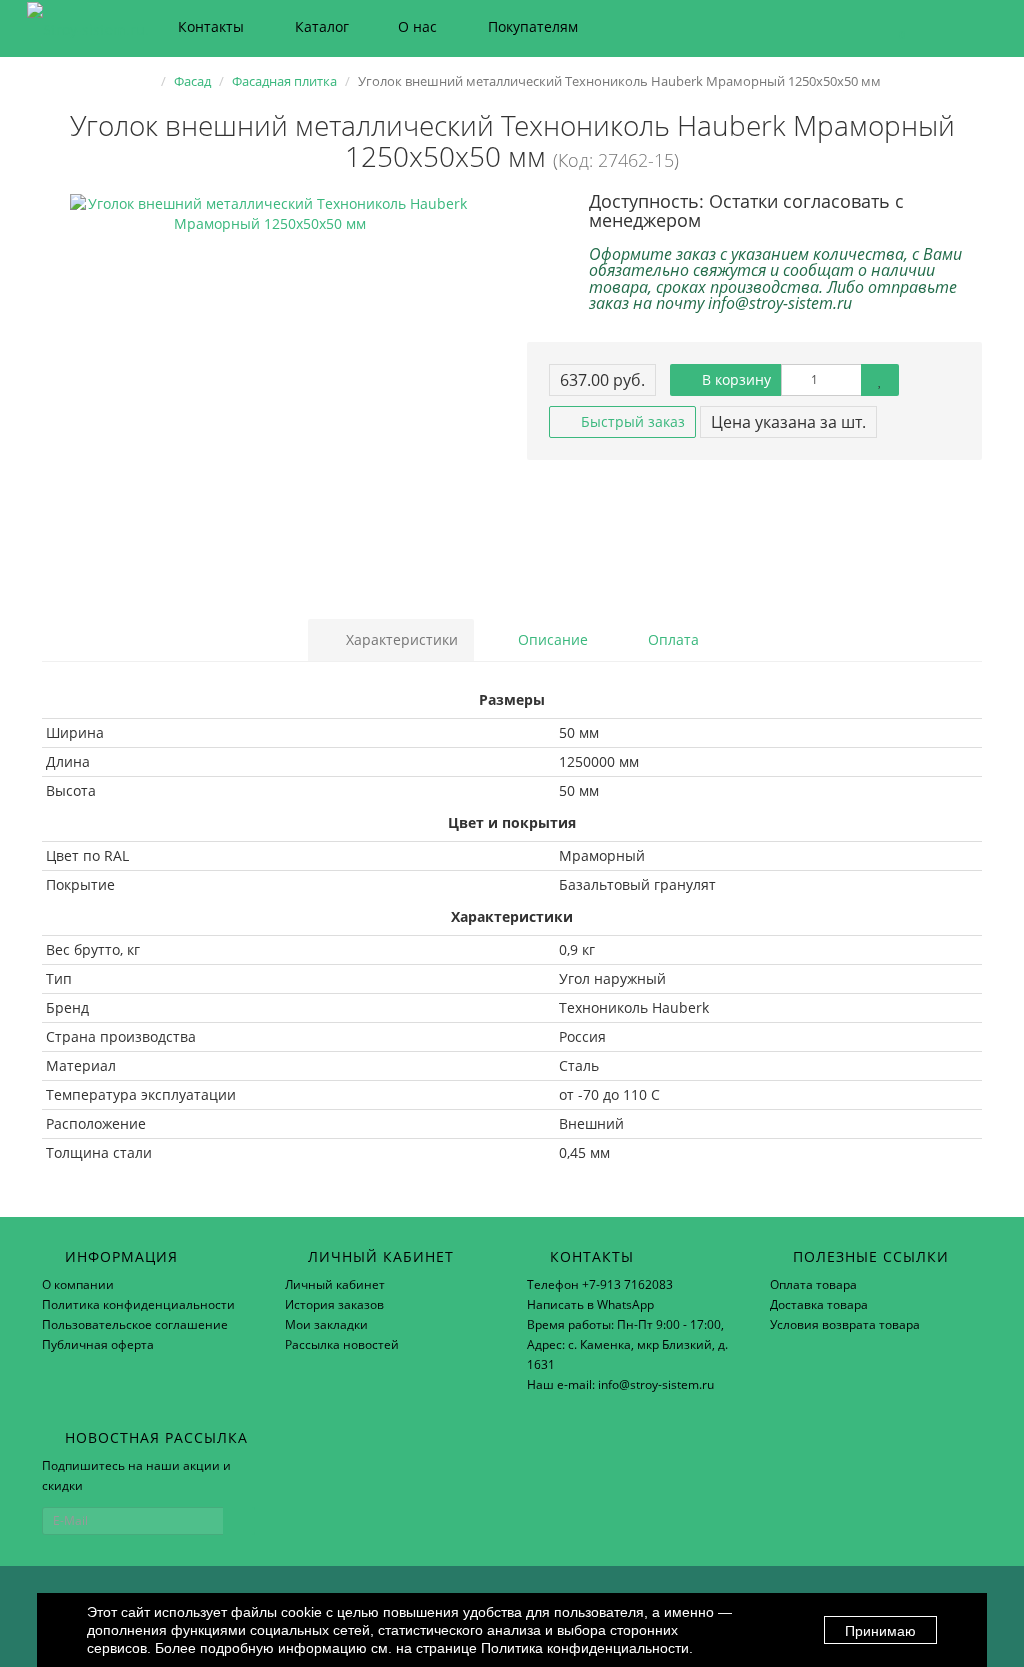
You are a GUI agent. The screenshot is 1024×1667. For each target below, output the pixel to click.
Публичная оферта (98, 1344)
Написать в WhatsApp (590, 1304)
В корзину (734, 379)
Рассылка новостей (342, 1344)
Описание (551, 639)
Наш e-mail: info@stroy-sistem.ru (620, 1384)
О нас (417, 26)
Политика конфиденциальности (138, 1304)
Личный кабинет (335, 1284)
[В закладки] (880, 380)
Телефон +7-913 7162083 (600, 1284)
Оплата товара (813, 1284)
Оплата (671, 639)
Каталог (322, 26)
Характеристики (400, 639)
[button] (892, 27)
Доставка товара (819, 1304)
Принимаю (880, 1631)
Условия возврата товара (845, 1324)
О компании (78, 1284)
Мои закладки (326, 1324)
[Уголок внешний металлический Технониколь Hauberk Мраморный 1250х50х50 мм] (269, 394)
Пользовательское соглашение (135, 1324)
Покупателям (533, 26)
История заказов (334, 1304)
